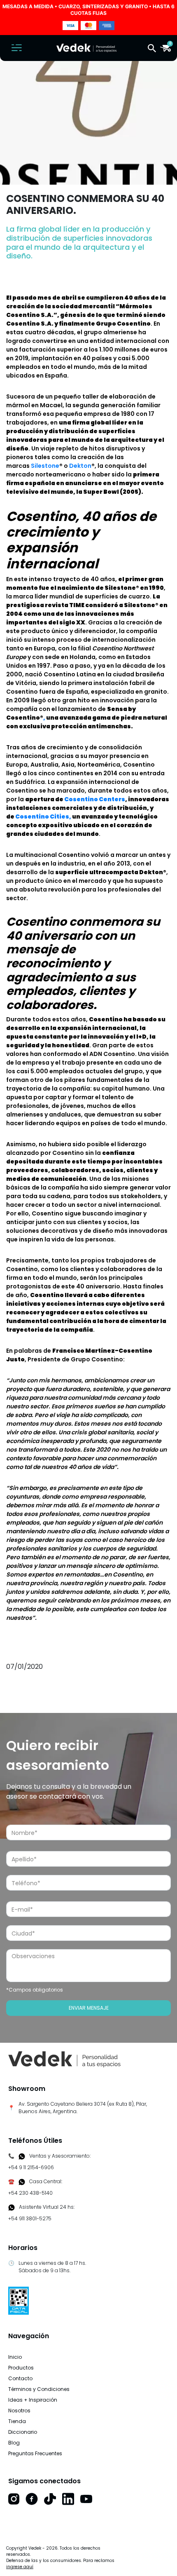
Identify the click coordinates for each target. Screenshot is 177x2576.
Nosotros (19, 2411)
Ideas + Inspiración (33, 2400)
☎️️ (11, 2181)
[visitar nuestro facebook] (32, 2499)
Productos (21, 2368)
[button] (152, 48)
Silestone (45, 466)
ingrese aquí (20, 2567)
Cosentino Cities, (43, 816)
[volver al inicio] (64, 2059)
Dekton (80, 466)
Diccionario (23, 2432)
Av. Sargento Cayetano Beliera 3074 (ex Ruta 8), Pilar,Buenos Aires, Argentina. (83, 2108)
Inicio (15, 2357)
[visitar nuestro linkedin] (68, 2499)
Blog (14, 2443)
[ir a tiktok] (50, 2499)
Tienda (17, 2421)
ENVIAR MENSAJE (89, 2008)
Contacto (20, 2378)
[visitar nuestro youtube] (86, 2499)
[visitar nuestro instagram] (14, 2499)
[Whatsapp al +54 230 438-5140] (22, 2182)
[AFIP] (19, 2300)
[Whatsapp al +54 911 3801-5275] (22, 2156)
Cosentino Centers (95, 799)
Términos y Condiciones (39, 2389)
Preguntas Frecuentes (35, 2453)
